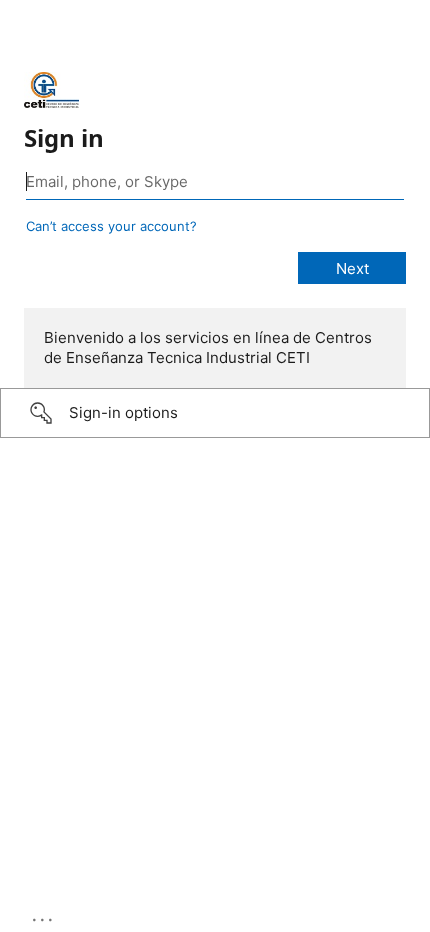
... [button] (44, 915)
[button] (215, 413)
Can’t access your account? (111, 226)
